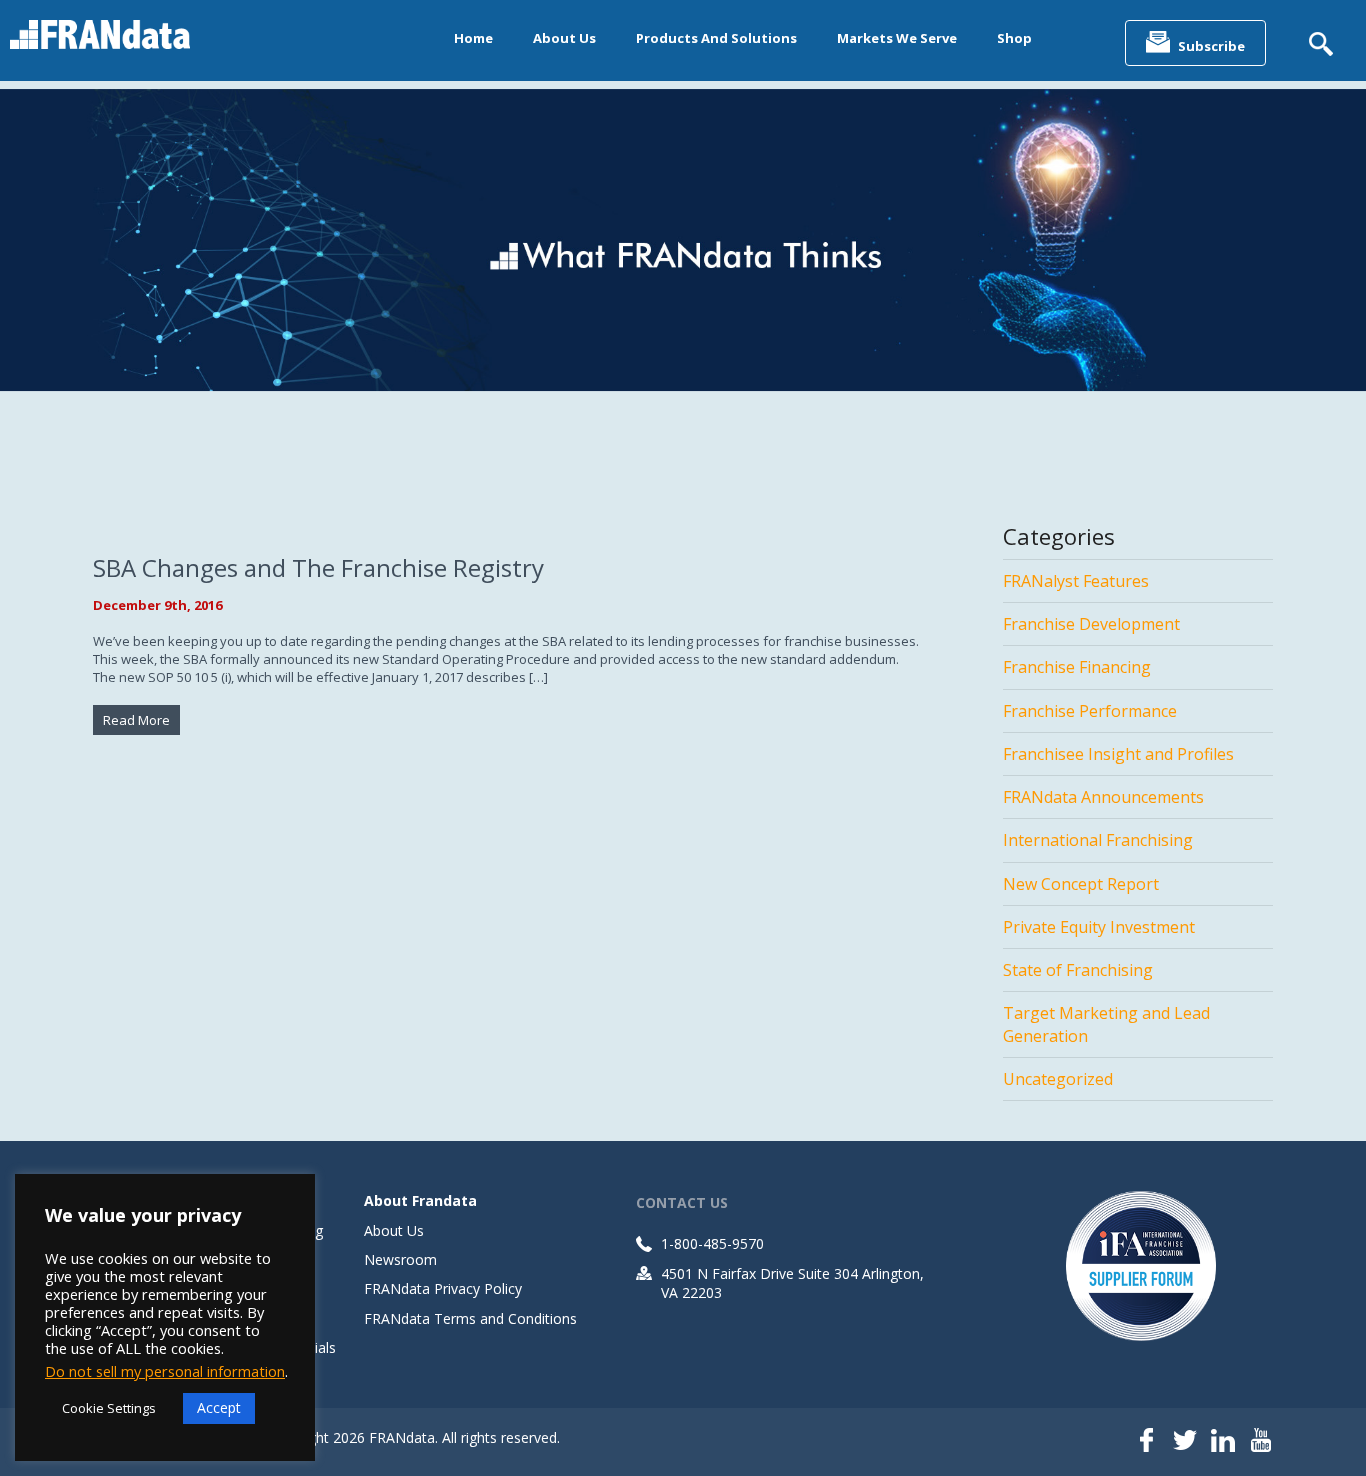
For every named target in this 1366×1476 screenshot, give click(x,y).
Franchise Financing (1077, 667)
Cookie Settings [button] (109, 1408)
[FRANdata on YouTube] (1261, 1442)
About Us (564, 38)
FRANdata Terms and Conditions (470, 1318)
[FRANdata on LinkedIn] (1223, 1442)
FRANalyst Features (1076, 581)
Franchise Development (1091, 624)
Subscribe (1211, 46)
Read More (136, 720)
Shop (1014, 38)
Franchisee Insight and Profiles (1118, 754)
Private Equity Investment (1099, 927)
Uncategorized (1058, 1079)
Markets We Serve (897, 38)
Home (473, 38)
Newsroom (400, 1259)
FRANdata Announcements (1103, 797)
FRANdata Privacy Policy (443, 1288)
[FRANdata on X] (1185, 1442)
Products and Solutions (716, 38)
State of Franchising (1078, 970)
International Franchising (1098, 840)
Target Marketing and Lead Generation (1106, 1024)
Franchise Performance (1090, 711)
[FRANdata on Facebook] (1147, 1442)
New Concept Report (1081, 884)
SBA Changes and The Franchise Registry (318, 567)
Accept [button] (219, 1407)
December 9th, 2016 (157, 605)
